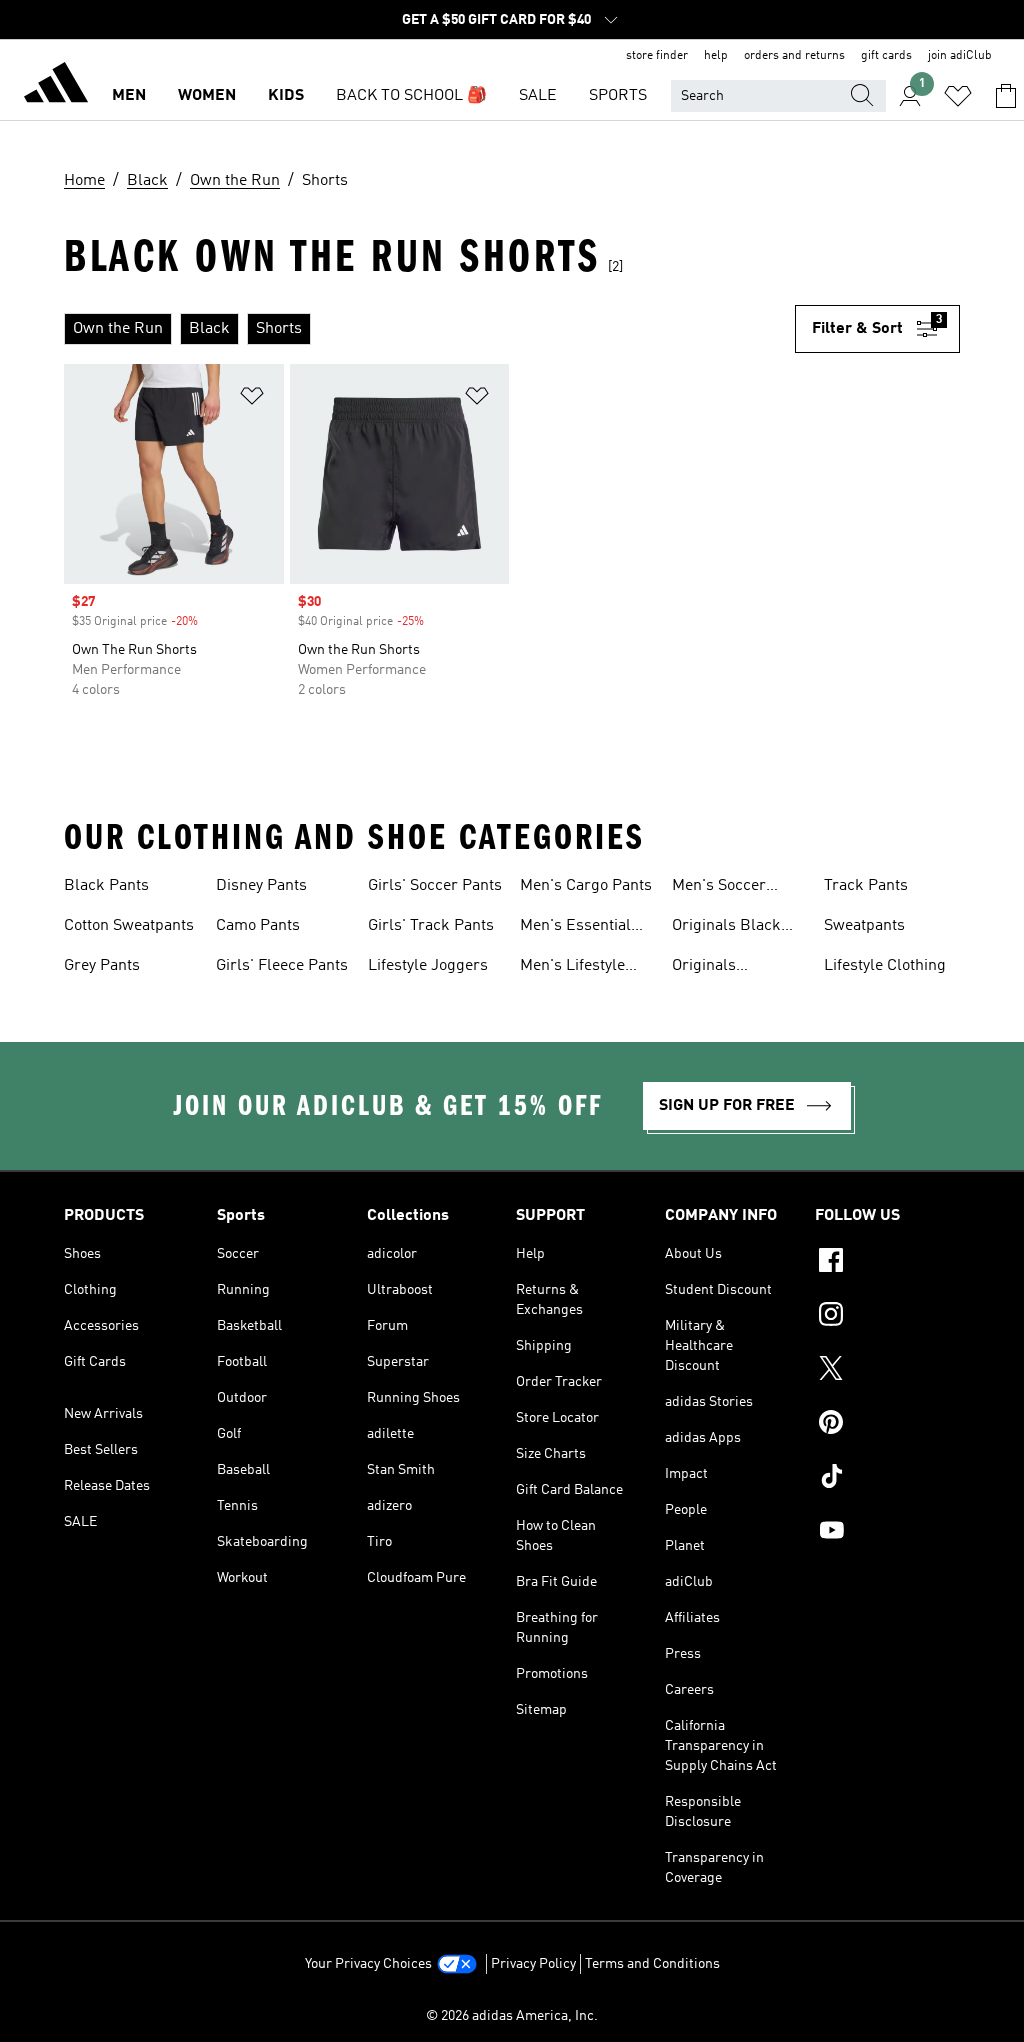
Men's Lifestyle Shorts (572, 968)
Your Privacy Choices (368, 1964)
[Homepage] (56, 86)
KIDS (286, 96)
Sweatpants (864, 926)
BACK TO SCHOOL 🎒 (411, 96)
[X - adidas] (887, 1371)
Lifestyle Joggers (428, 966)
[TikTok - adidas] (887, 1479)
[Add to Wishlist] (252, 399)
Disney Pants (261, 886)
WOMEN (207, 96)
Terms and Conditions (652, 1964)
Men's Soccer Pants (719, 888)
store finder (657, 56)
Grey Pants (102, 966)
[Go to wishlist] (958, 96)
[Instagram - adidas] (887, 1317)
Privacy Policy (533, 1964)
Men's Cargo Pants (586, 886)
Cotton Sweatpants (129, 926)
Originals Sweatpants (712, 968)
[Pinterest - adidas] (887, 1425)
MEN (129, 96)
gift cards (886, 56)
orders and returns (794, 56)
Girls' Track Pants (431, 926)
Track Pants (866, 886)
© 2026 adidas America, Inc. (512, 2016)
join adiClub (960, 56)
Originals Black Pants (726, 928)
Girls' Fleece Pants (282, 966)
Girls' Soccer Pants (435, 886)
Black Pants (106, 886)
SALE (538, 96)
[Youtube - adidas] (887, 1533)
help (716, 56)
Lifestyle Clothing (885, 966)
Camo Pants (258, 926)
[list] (429, 329)
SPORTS (618, 96)
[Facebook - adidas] (887, 1263)
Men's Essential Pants (575, 928)
